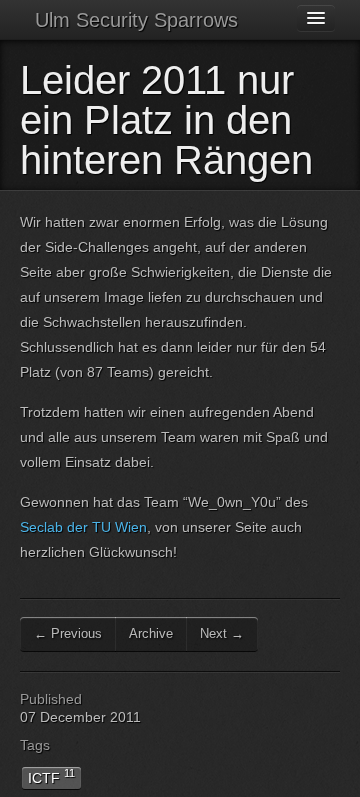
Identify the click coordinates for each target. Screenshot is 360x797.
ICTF (51, 776)
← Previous (68, 633)
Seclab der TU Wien (83, 527)
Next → (222, 633)
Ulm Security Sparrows (136, 20)
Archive (151, 633)
